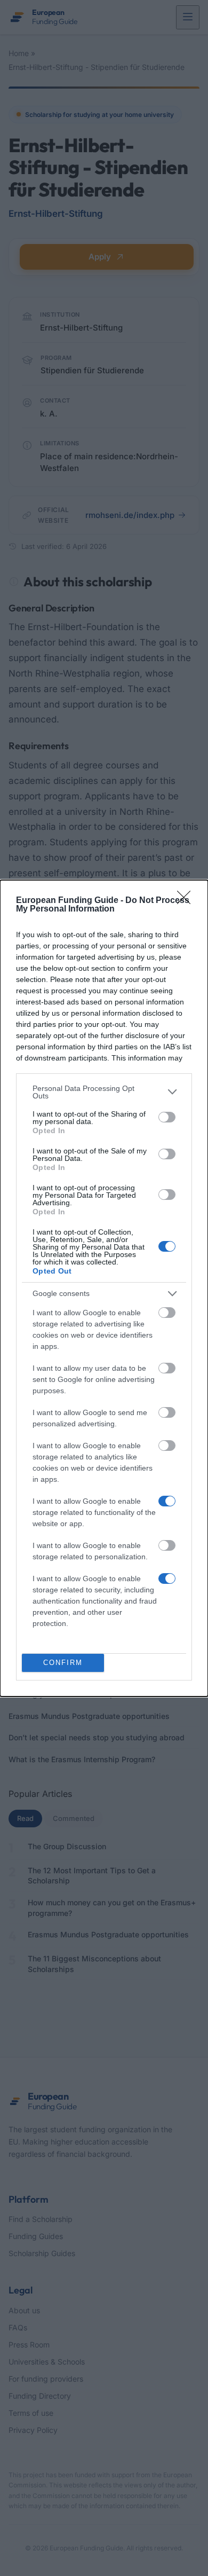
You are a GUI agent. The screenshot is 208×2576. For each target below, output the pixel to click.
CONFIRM (63, 1663)
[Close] (187, 901)
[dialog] (104, 1288)
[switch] (167, 1117)
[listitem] (104, 1092)
